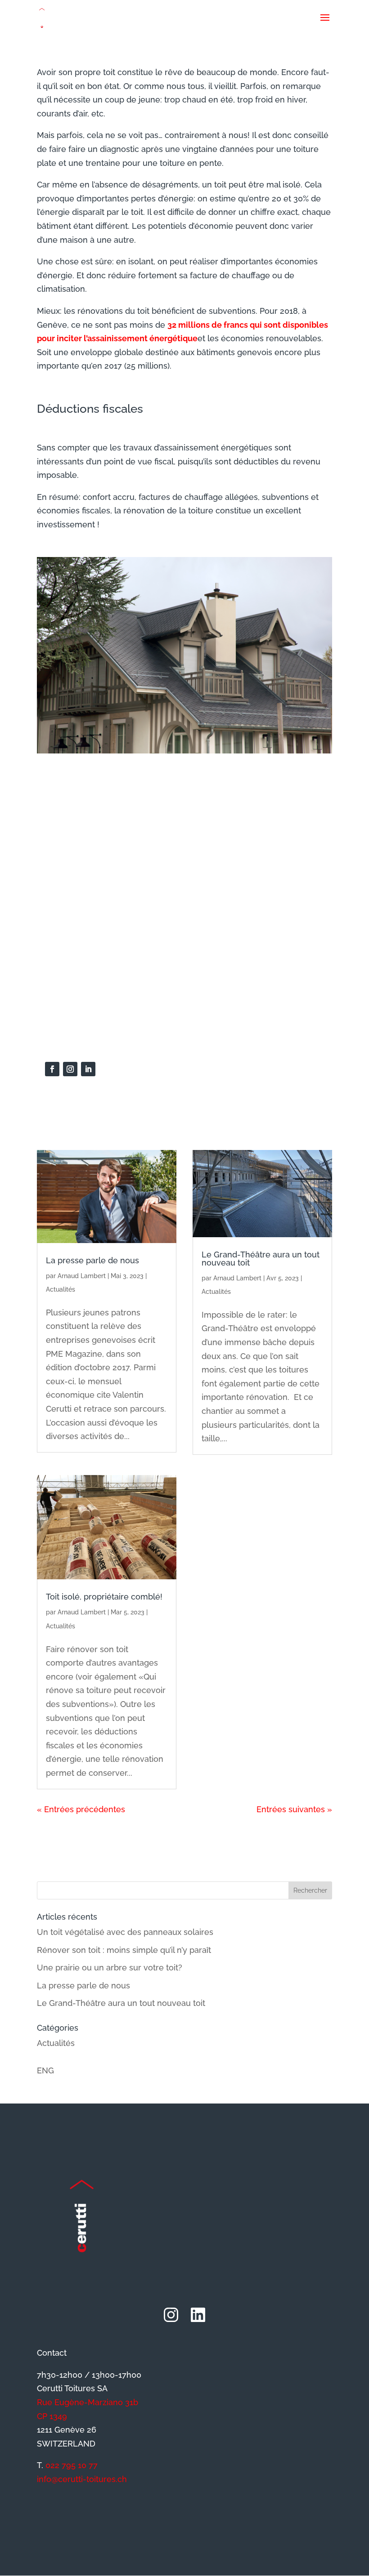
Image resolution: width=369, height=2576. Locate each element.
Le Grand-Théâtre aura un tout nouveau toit (261, 1259)
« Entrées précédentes (81, 1809)
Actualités (61, 1289)
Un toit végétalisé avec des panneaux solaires (125, 1932)
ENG (45, 2070)
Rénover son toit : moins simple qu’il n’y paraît (124, 1950)
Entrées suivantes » (294, 1809)
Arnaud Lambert (82, 1276)
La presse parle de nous (92, 1260)
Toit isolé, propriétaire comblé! (104, 1597)
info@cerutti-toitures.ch (82, 2479)
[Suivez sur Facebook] (52, 1069)
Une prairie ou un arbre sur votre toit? (110, 1968)
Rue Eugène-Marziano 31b (88, 2402)
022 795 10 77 (72, 2465)
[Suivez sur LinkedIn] (88, 1069)
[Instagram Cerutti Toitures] (171, 2315)
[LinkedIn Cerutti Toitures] (198, 2315)
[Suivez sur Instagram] (70, 1069)
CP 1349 (52, 2416)
